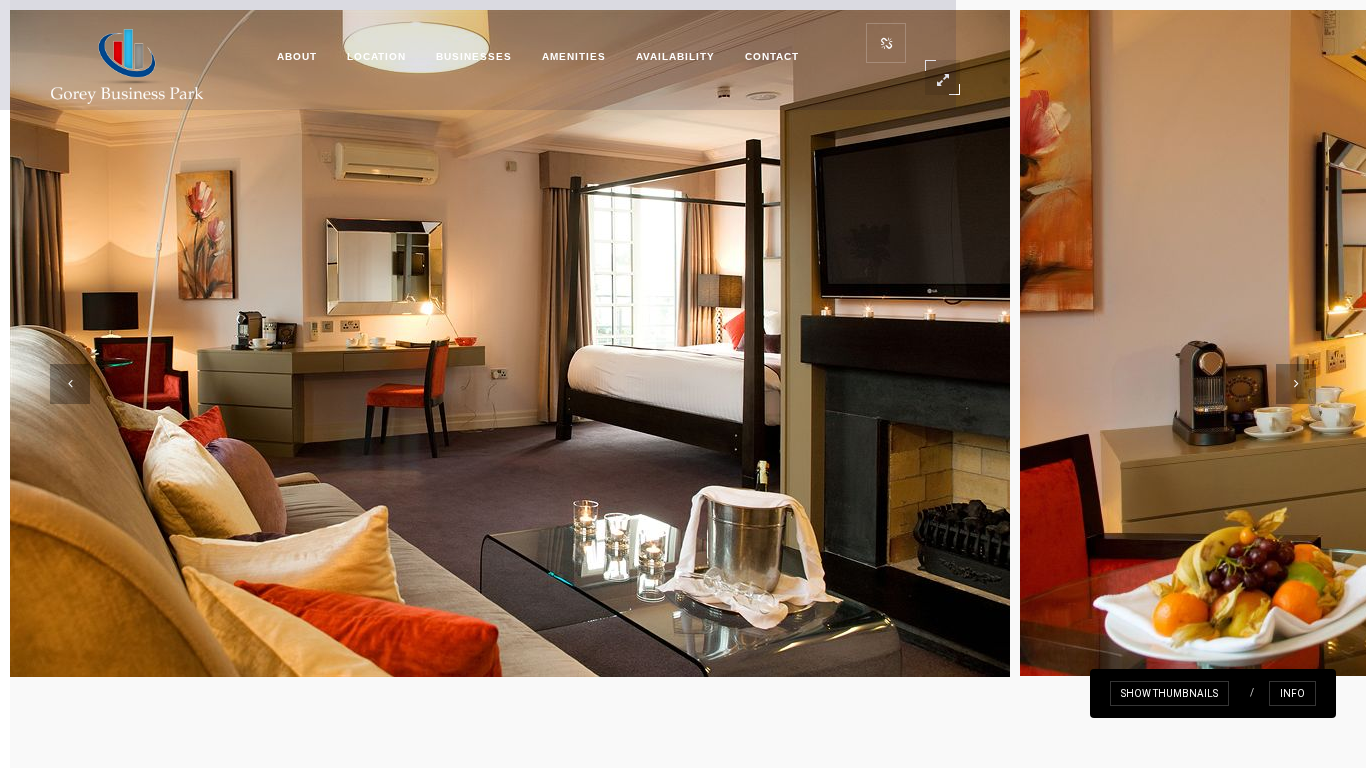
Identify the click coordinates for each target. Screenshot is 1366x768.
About (297, 56)
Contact (772, 56)
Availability (675, 56)
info (1292, 693)
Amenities (574, 56)
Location (376, 56)
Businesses (474, 56)
